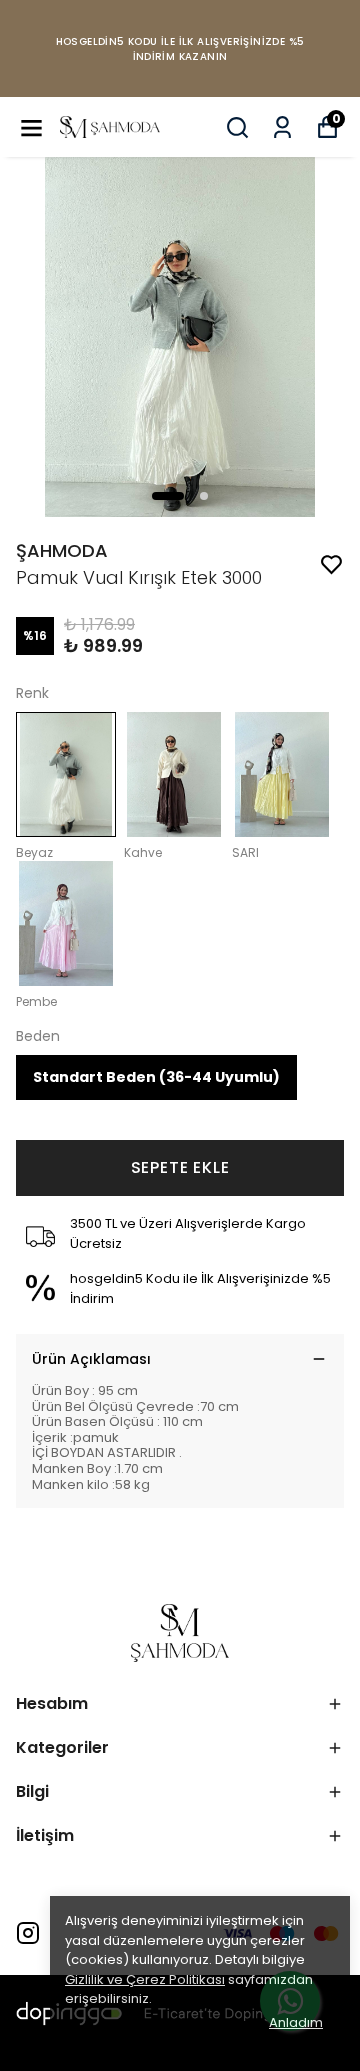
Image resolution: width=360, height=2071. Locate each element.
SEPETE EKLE (180, 1167)
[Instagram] (28, 1933)
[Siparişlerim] (282, 127)
